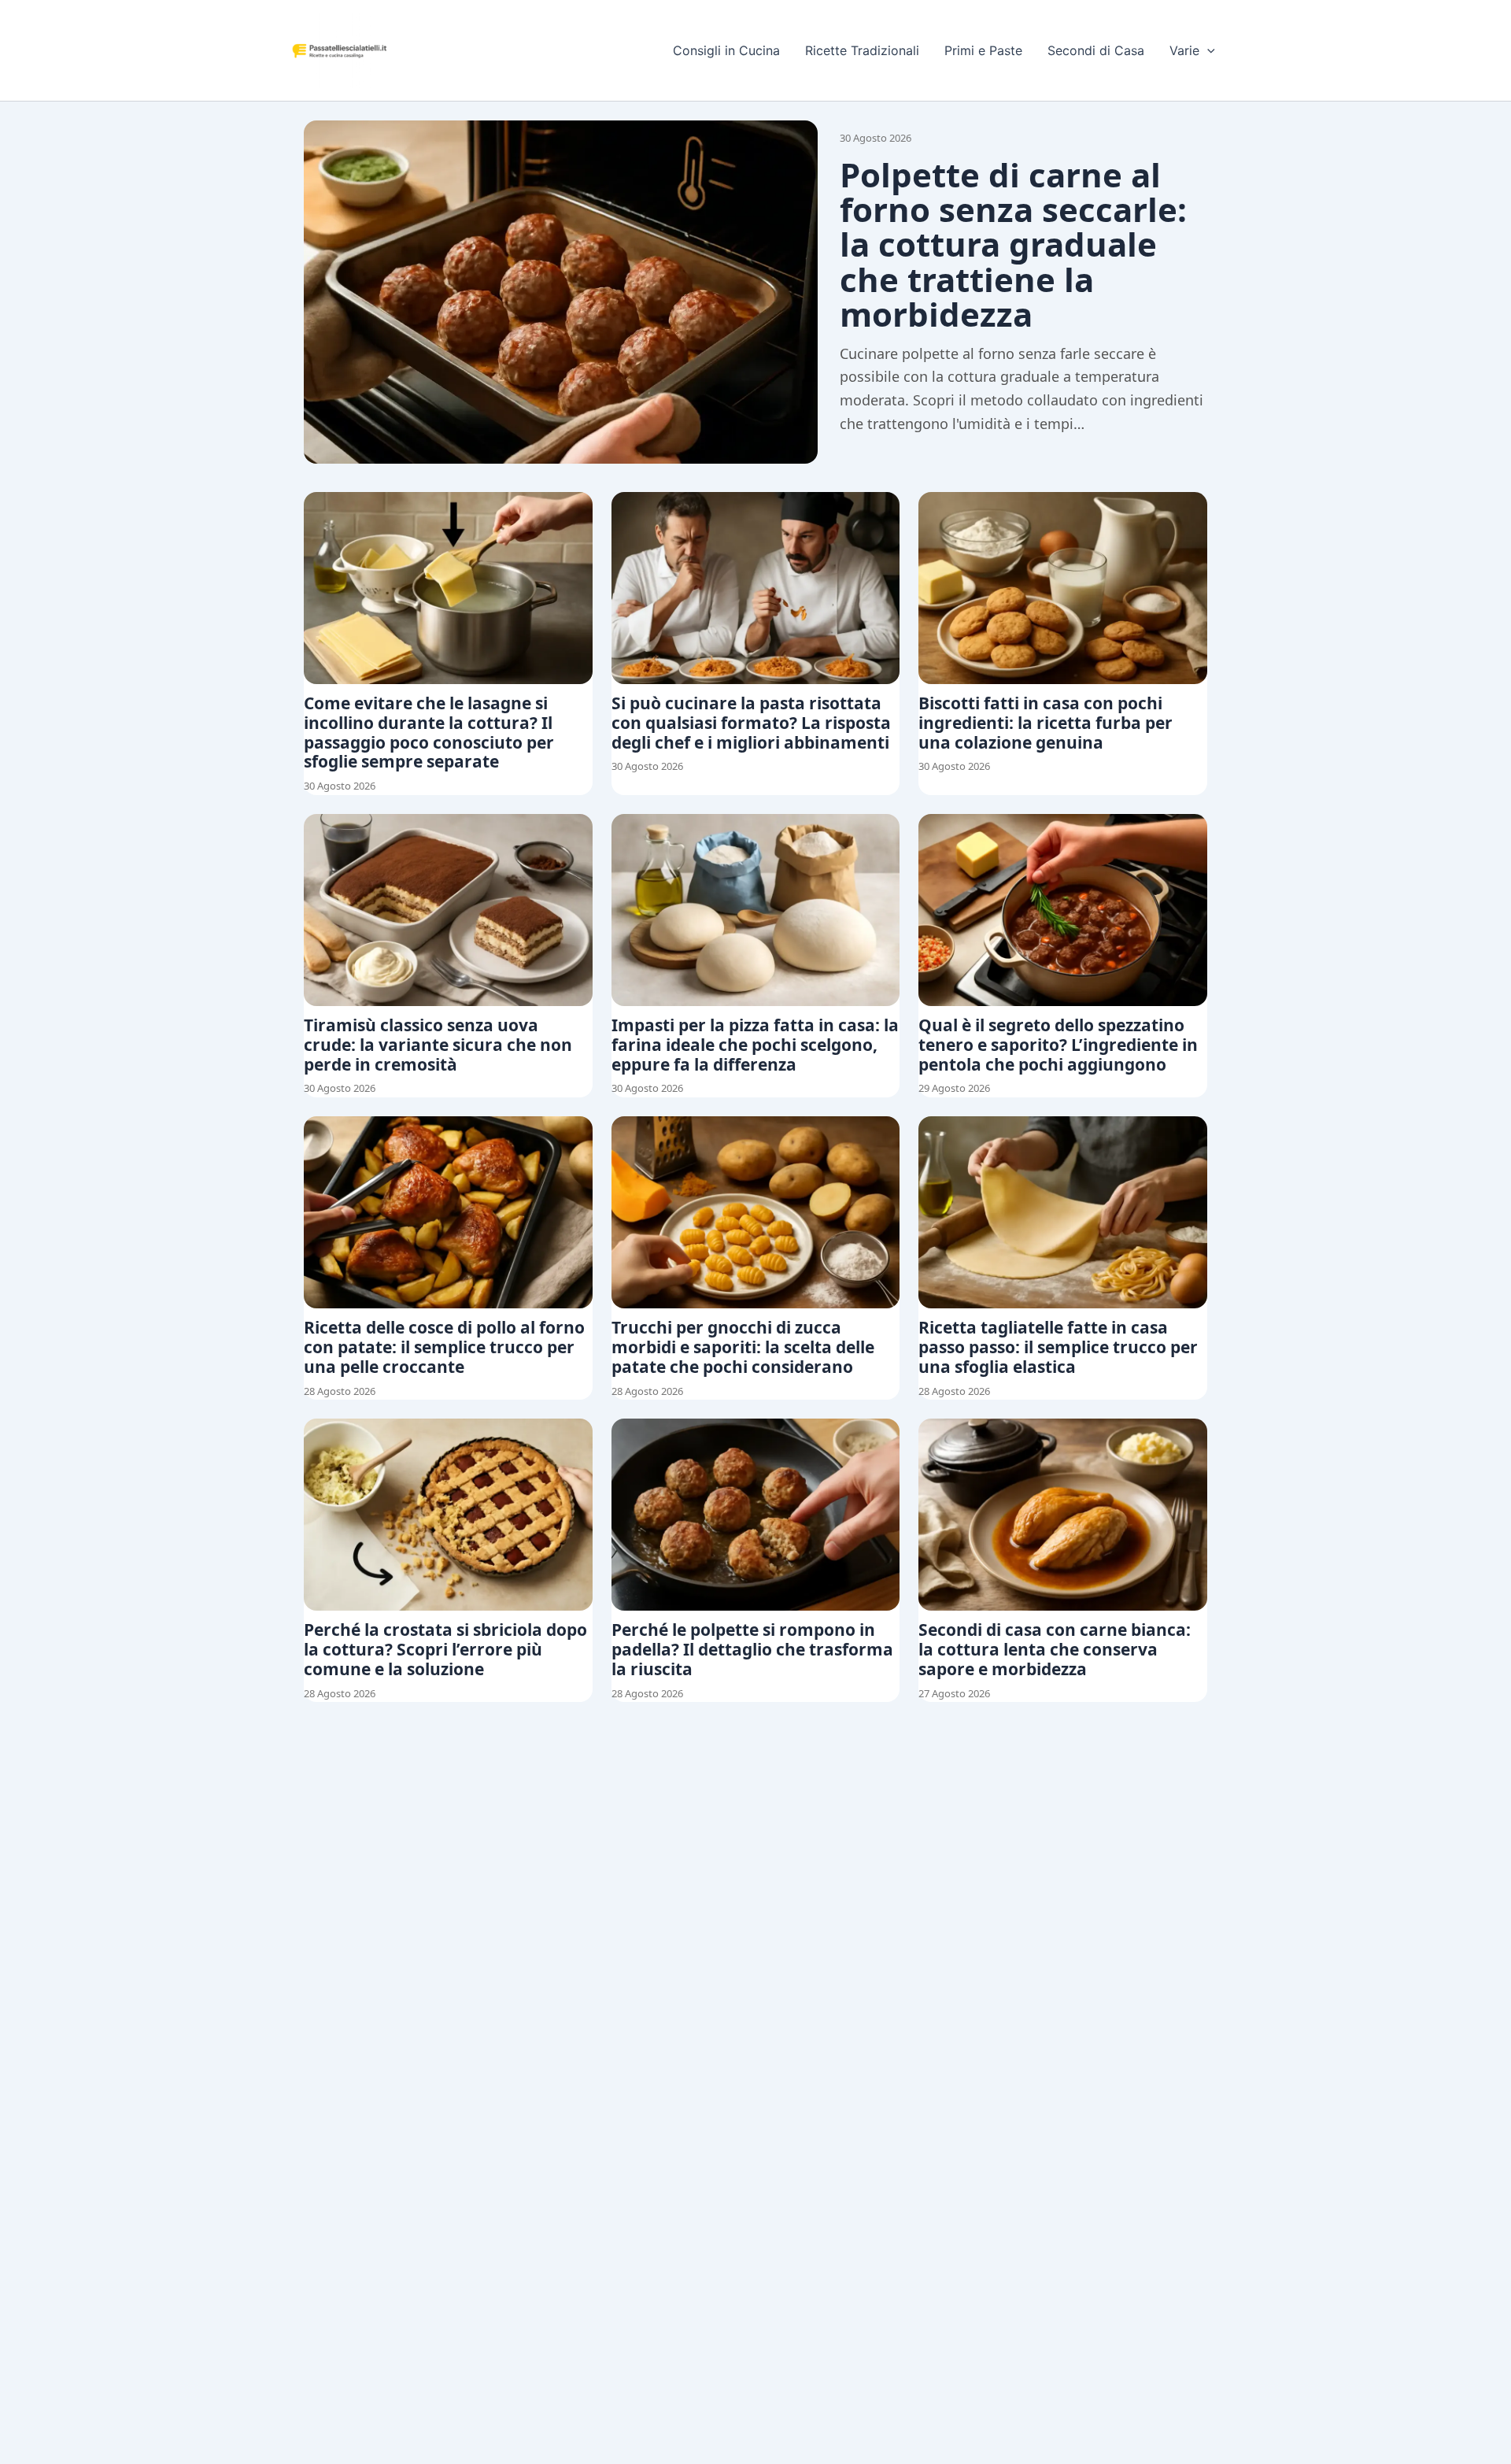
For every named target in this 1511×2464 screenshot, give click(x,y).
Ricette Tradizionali (862, 50)
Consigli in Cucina (726, 50)
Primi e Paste (983, 50)
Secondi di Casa (1096, 50)
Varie (1184, 50)
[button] (1207, 50)
